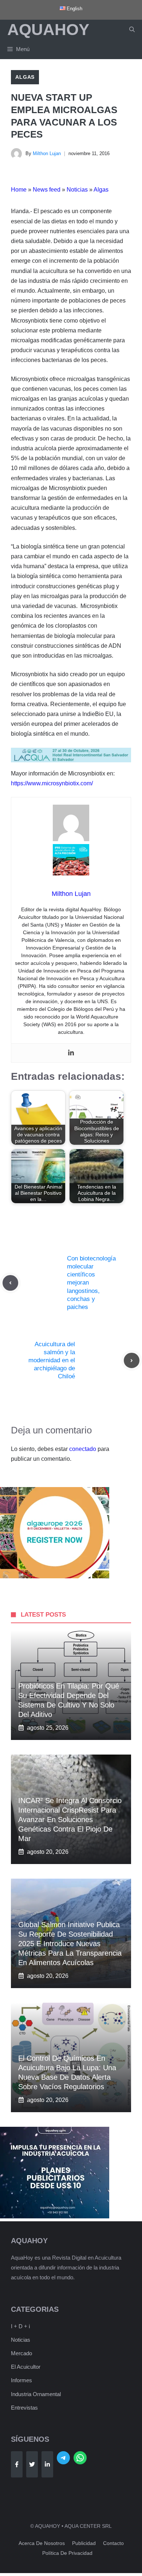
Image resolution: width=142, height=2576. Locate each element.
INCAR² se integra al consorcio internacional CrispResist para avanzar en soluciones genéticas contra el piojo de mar (70, 1820)
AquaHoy (48, 29)
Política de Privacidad (67, 2553)
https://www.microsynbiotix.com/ (52, 783)
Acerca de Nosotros (42, 2543)
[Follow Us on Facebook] (17, 2464)
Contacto (113, 2543)
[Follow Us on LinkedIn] (47, 2464)
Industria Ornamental (36, 2394)
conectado (83, 1449)
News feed (47, 190)
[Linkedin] (71, 1053)
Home (19, 190)
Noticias (77, 190)
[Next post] (132, 1361)
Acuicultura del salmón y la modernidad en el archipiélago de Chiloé (52, 1360)
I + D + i (20, 2326)
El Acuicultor (26, 2367)
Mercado (21, 2353)
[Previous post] (10, 1283)
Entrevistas (24, 2408)
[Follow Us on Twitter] (32, 2464)
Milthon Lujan (47, 153)
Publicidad (84, 2543)
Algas (25, 77)
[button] (132, 30)
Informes (21, 2380)
